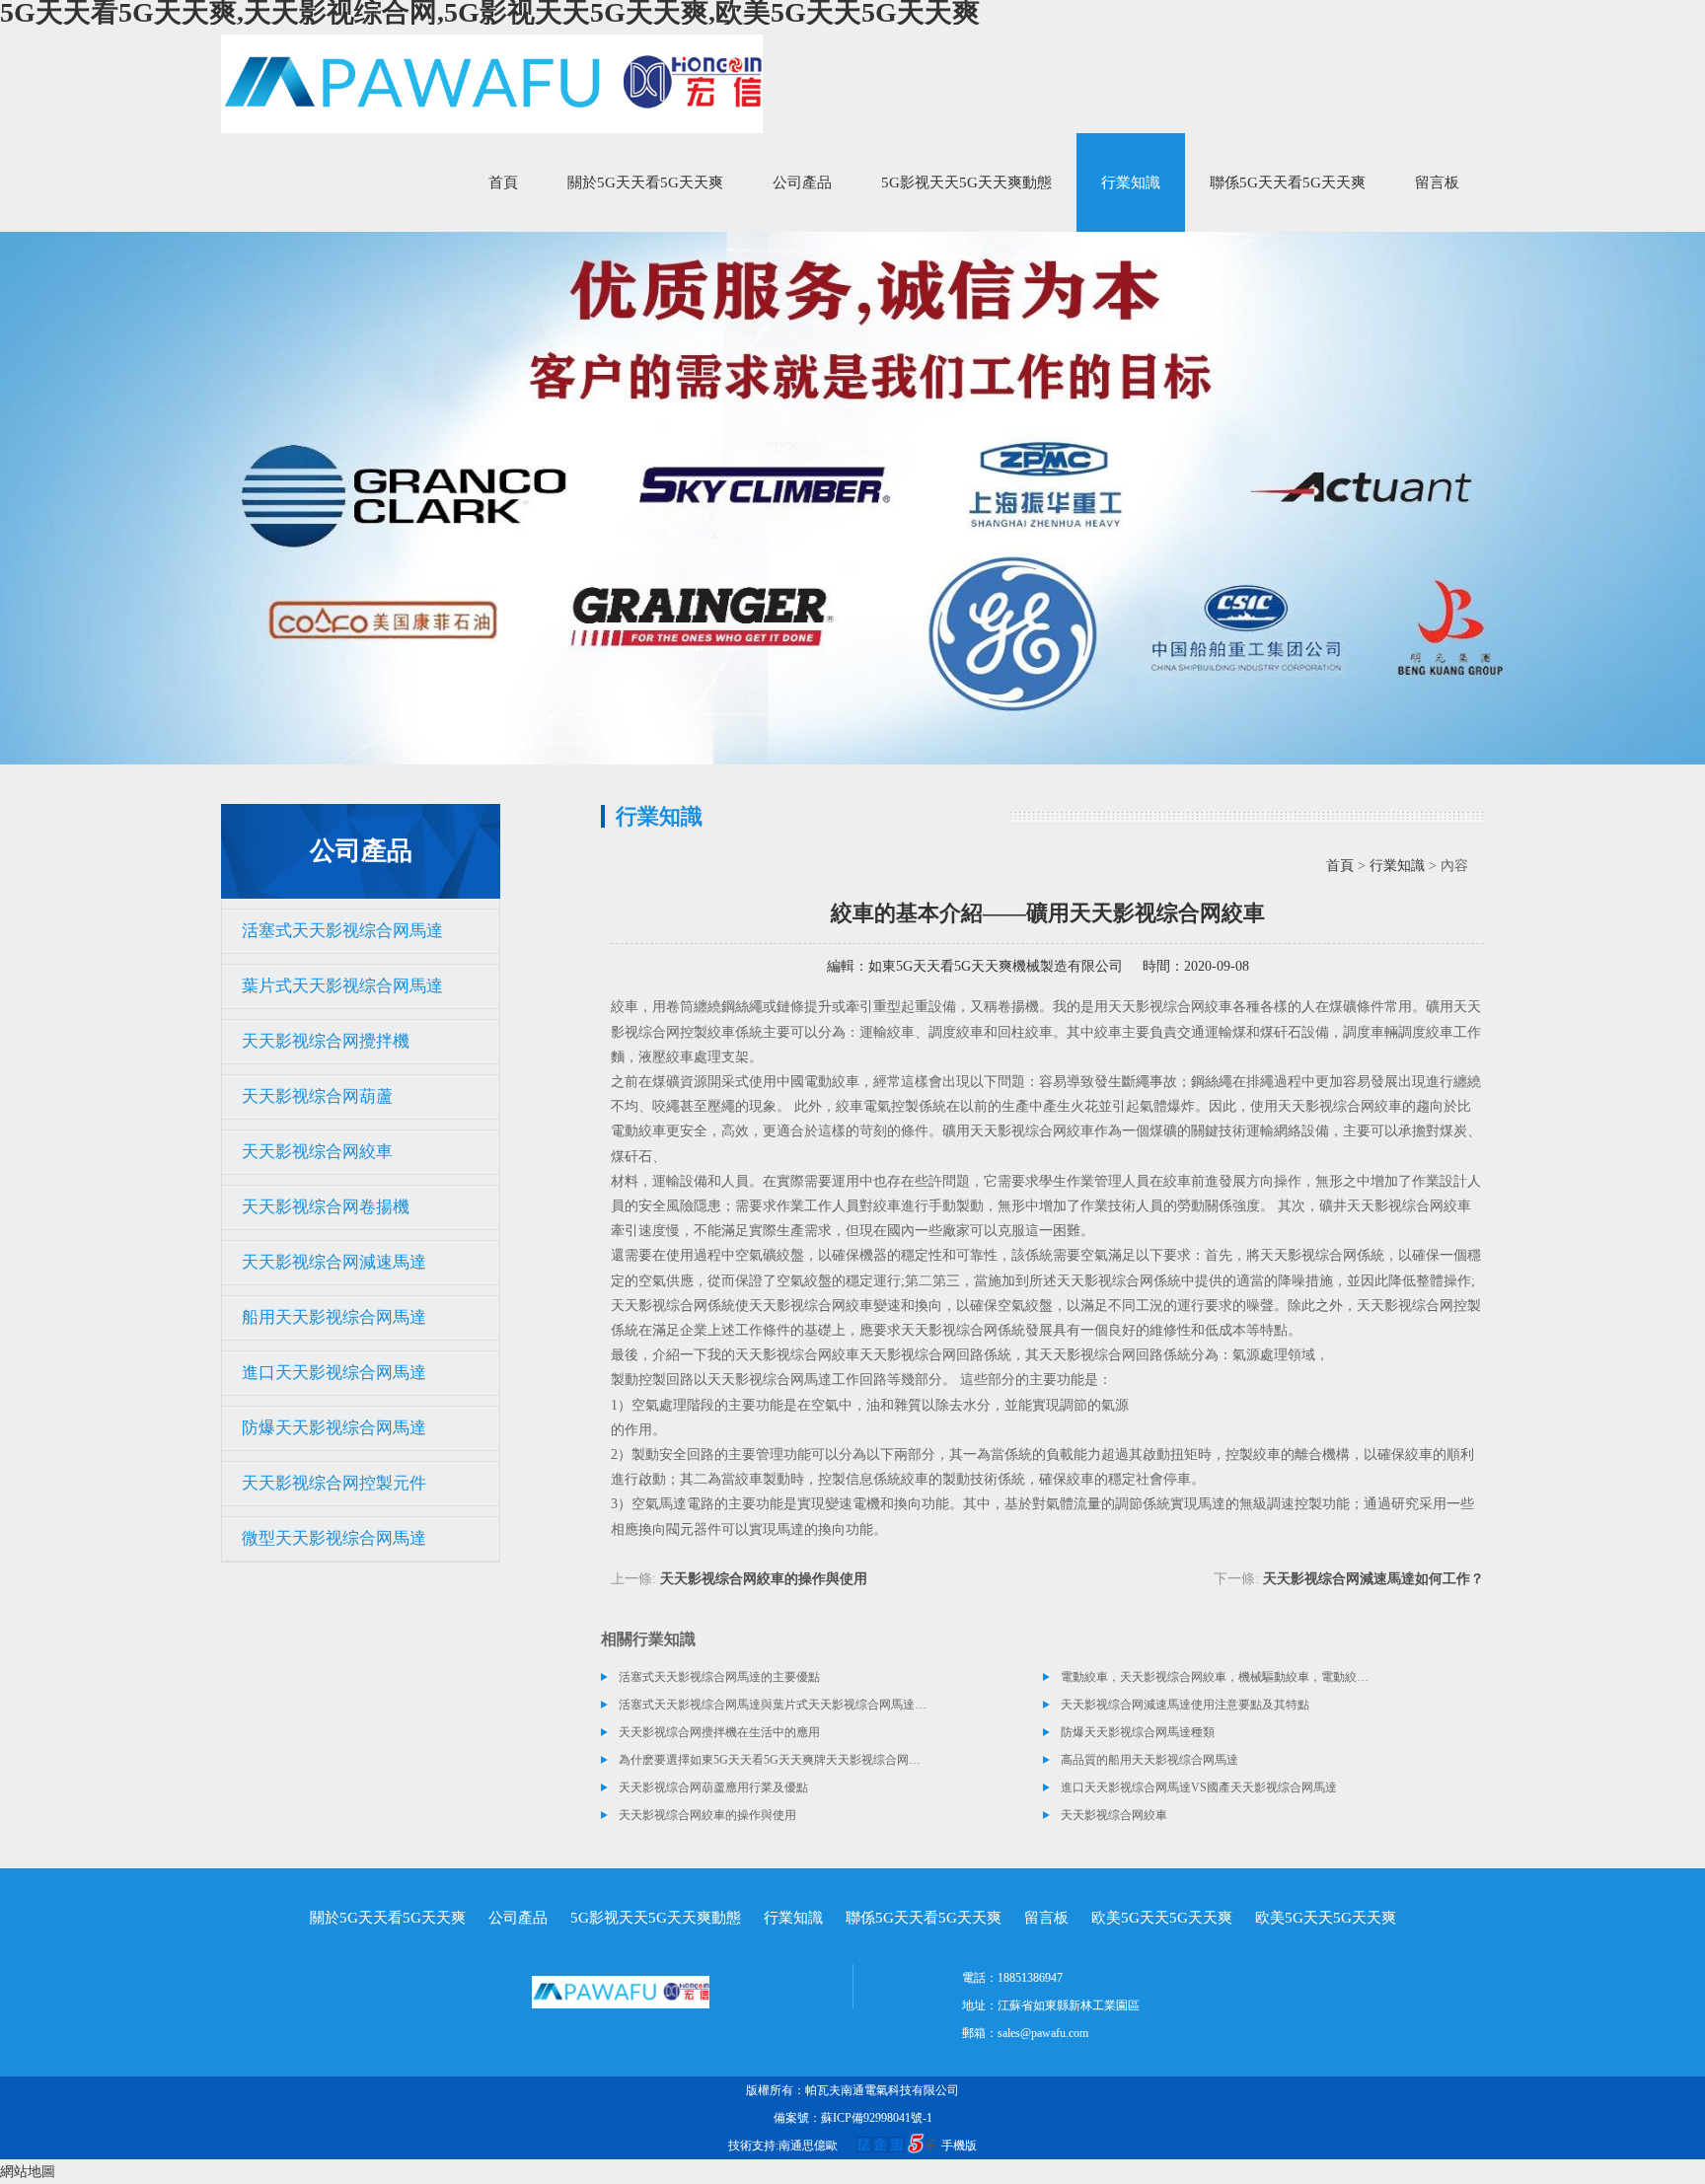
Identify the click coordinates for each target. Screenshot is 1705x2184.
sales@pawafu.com (1043, 2033)
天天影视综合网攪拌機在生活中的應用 (719, 1732)
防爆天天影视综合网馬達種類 (1138, 1732)
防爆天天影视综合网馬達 (334, 1428)
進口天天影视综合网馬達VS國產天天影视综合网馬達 (1199, 1787)
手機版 (959, 2146)
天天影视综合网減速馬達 (334, 1262)
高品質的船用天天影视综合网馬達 (1149, 1760)
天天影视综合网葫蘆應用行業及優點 (713, 1787)
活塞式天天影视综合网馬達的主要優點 (719, 1677)
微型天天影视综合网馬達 (334, 1538)
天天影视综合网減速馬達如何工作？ (1373, 1579)
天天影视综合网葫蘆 (317, 1096)
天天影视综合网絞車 (317, 1152)
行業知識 (1131, 182)
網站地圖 (28, 2172)
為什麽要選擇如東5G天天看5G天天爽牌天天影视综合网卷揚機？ (774, 1760)
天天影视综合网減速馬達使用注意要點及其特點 (1185, 1705)
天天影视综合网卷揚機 (326, 1207)
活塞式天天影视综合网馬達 (342, 931)
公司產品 (802, 182)
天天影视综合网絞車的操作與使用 (764, 1579)
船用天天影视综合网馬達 (334, 1317)
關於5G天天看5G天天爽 (645, 182)
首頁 (503, 182)
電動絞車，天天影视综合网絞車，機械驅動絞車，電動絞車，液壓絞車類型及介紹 (1216, 1677)
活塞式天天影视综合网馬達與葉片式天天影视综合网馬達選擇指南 (774, 1705)
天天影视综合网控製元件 (334, 1483)
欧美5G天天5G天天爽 (1162, 1918)
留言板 (1437, 182)
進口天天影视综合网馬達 (334, 1373)
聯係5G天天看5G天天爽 (1288, 182)
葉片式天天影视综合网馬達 (342, 986)
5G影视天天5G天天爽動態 (966, 182)
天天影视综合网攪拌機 (326, 1041)
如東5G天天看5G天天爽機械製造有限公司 (996, 966)
